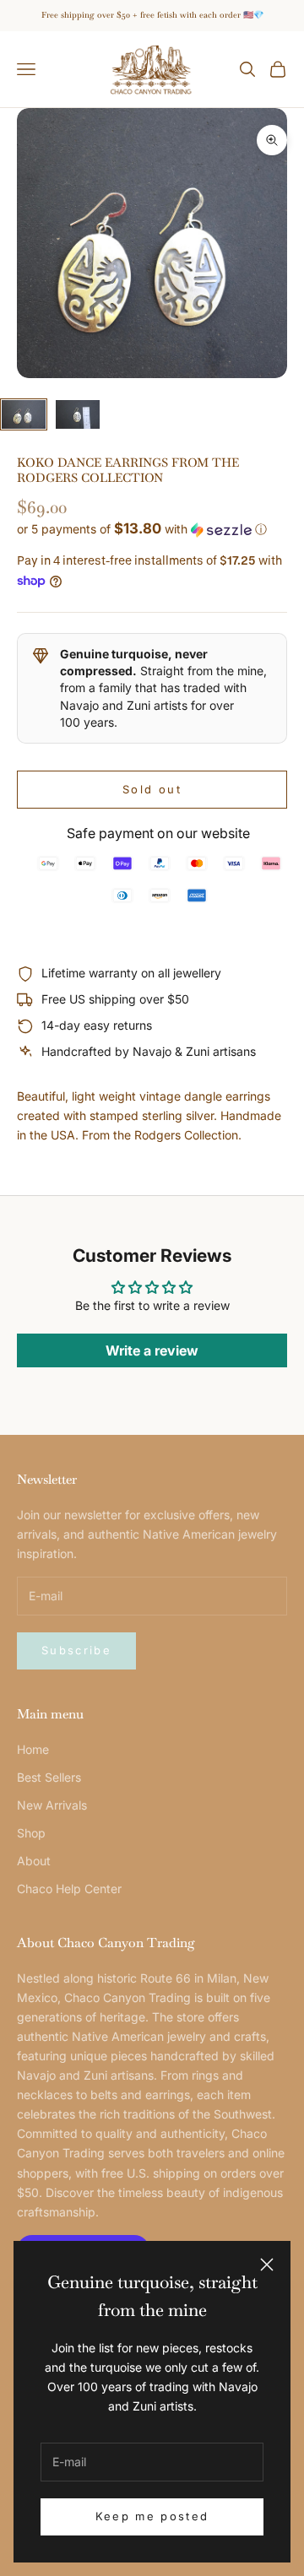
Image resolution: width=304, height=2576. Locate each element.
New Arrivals (52, 1805)
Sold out (152, 789)
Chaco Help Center (69, 1889)
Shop (31, 1833)
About (34, 1861)
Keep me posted (152, 2516)
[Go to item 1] (24, 415)
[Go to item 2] (78, 415)
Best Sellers (49, 1777)
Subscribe (76, 1650)
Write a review (152, 1350)
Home (33, 1749)
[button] (152, 529)
